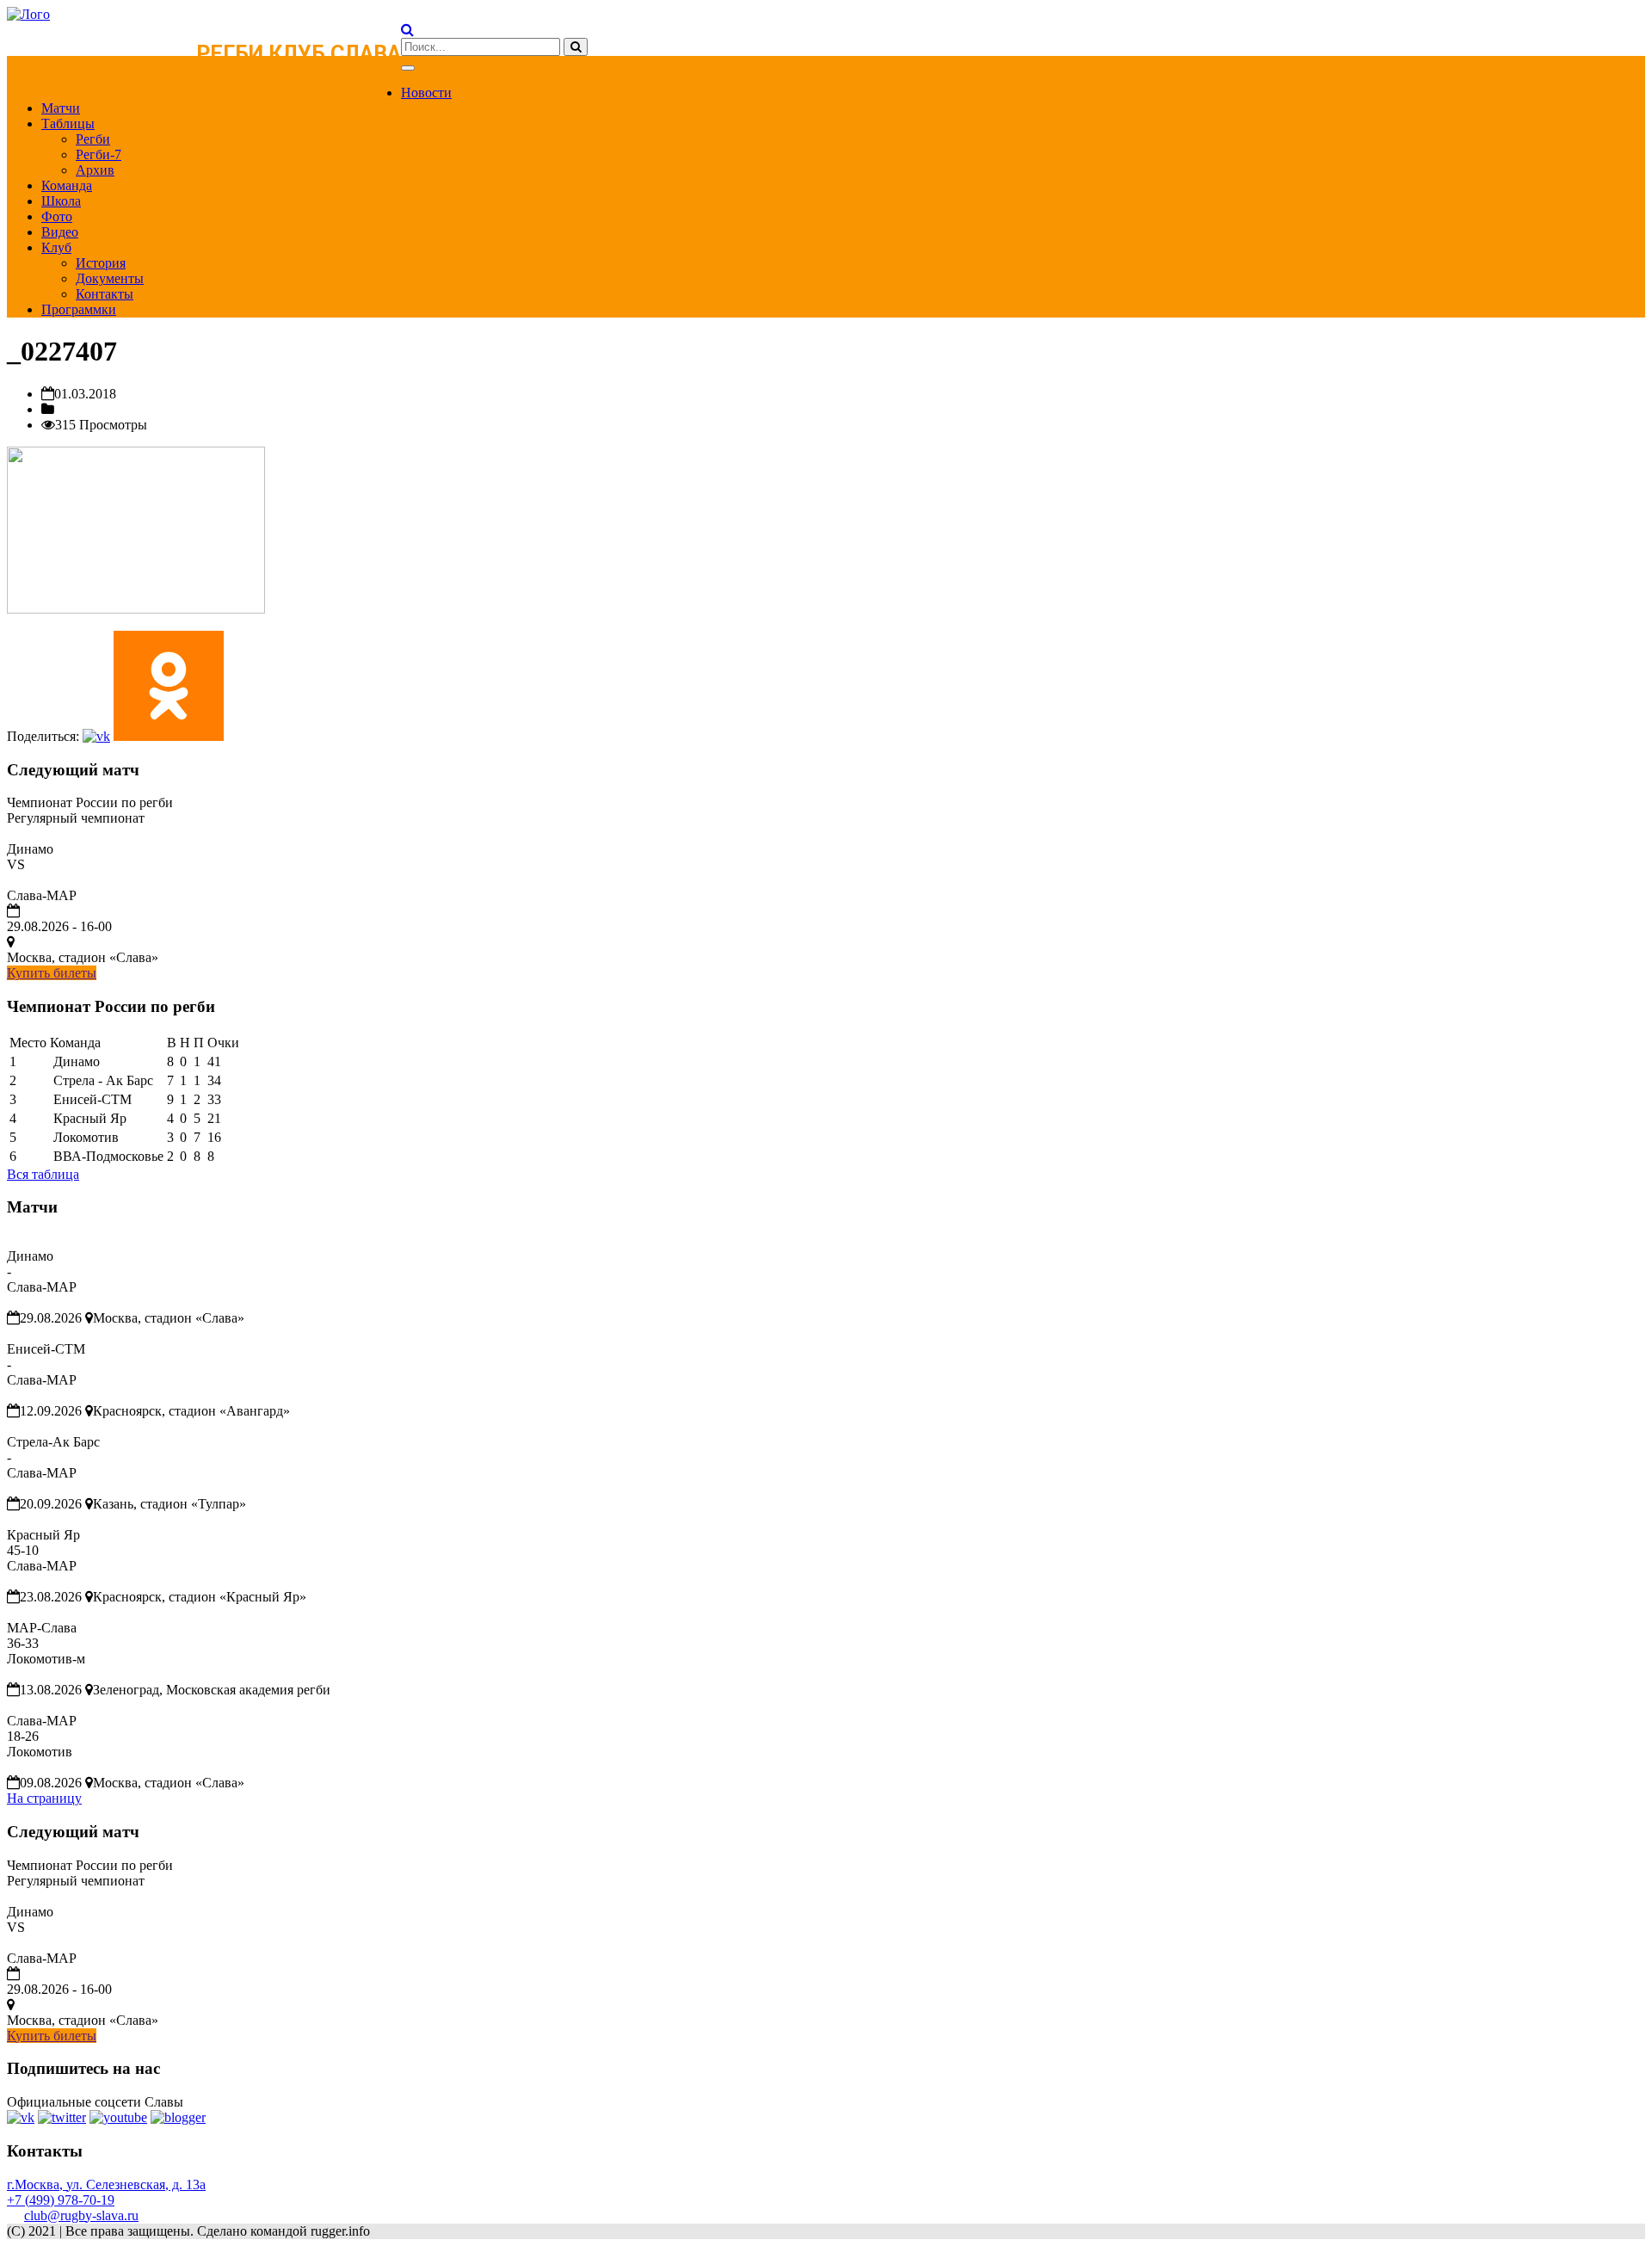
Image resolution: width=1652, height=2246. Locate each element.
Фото (57, 216)
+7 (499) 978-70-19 (61, 2200)
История (101, 263)
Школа (61, 201)
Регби (93, 139)
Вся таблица (43, 1174)
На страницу (44, 1798)
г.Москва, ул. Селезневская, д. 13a (106, 2184)
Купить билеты (52, 973)
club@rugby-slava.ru (81, 2215)
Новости (426, 93)
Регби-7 (99, 154)
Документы (110, 278)
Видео (60, 232)
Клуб (56, 247)
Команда (67, 185)
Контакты (105, 294)
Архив (95, 170)
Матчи (61, 108)
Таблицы (68, 123)
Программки (79, 309)
